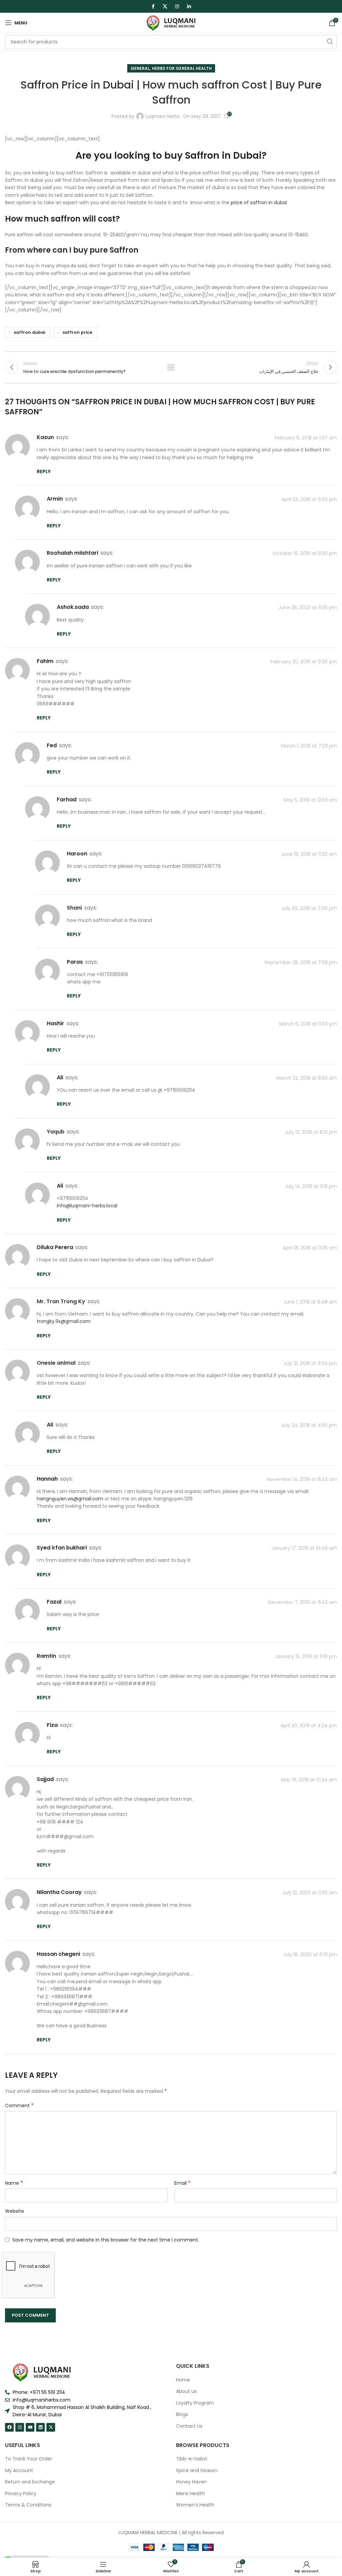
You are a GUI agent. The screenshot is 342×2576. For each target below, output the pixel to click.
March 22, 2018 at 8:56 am (307, 1078)
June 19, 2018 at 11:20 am (309, 854)
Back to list (171, 367)
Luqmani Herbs (162, 116)
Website (15, 2211)
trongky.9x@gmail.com (64, 1321)
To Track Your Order (29, 2459)
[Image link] (42, 2372)
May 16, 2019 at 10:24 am (309, 1780)
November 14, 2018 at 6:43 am (302, 1479)
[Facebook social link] (153, 6)
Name (14, 2183)
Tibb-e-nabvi (192, 2459)
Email (183, 2183)
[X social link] (165, 6)
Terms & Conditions (28, 2505)
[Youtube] (30, 2427)
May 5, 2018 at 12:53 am (310, 800)
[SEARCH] (330, 42)
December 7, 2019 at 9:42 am (303, 1602)
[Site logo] (171, 22)
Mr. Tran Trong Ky (61, 1301)
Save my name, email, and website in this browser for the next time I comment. (106, 2240)
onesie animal (56, 1363)
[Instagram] (20, 2427)
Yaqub (56, 1132)
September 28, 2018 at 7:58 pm (301, 962)
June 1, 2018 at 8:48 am (310, 1302)
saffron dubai (29, 332)
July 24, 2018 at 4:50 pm (309, 1425)
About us (186, 2391)
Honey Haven (191, 2482)
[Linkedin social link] (189, 6)
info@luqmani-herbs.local (87, 1206)
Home (183, 2380)
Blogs (182, 2414)
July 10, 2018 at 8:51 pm (311, 1132)
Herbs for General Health (182, 68)
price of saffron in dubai (259, 202)
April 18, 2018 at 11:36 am (310, 1248)
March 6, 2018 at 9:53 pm (308, 1024)
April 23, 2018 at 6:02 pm (309, 500)
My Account (19, 2471)
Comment (19, 2106)
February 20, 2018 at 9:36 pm (304, 662)
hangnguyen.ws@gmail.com (70, 1499)
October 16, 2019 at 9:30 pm (305, 554)
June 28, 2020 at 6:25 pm (308, 608)
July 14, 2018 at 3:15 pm (311, 1186)
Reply (44, 471)
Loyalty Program (195, 2403)
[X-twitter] (51, 2427)
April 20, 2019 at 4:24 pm (309, 1726)
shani (74, 908)
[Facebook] (9, 2427)
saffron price (77, 332)
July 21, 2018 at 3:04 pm (310, 1363)
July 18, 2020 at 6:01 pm (310, 1954)
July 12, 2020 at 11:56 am (310, 1893)
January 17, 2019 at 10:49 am (304, 1548)
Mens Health (190, 2494)
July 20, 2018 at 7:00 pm (309, 908)
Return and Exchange (30, 2482)
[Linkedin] (40, 2427)
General (140, 68)
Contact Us (189, 2426)
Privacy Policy (21, 2494)
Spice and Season (197, 2471)
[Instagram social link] (177, 6)
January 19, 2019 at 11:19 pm (306, 1656)
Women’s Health (195, 2505)
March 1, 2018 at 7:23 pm (309, 746)
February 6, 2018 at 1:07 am (306, 438)
